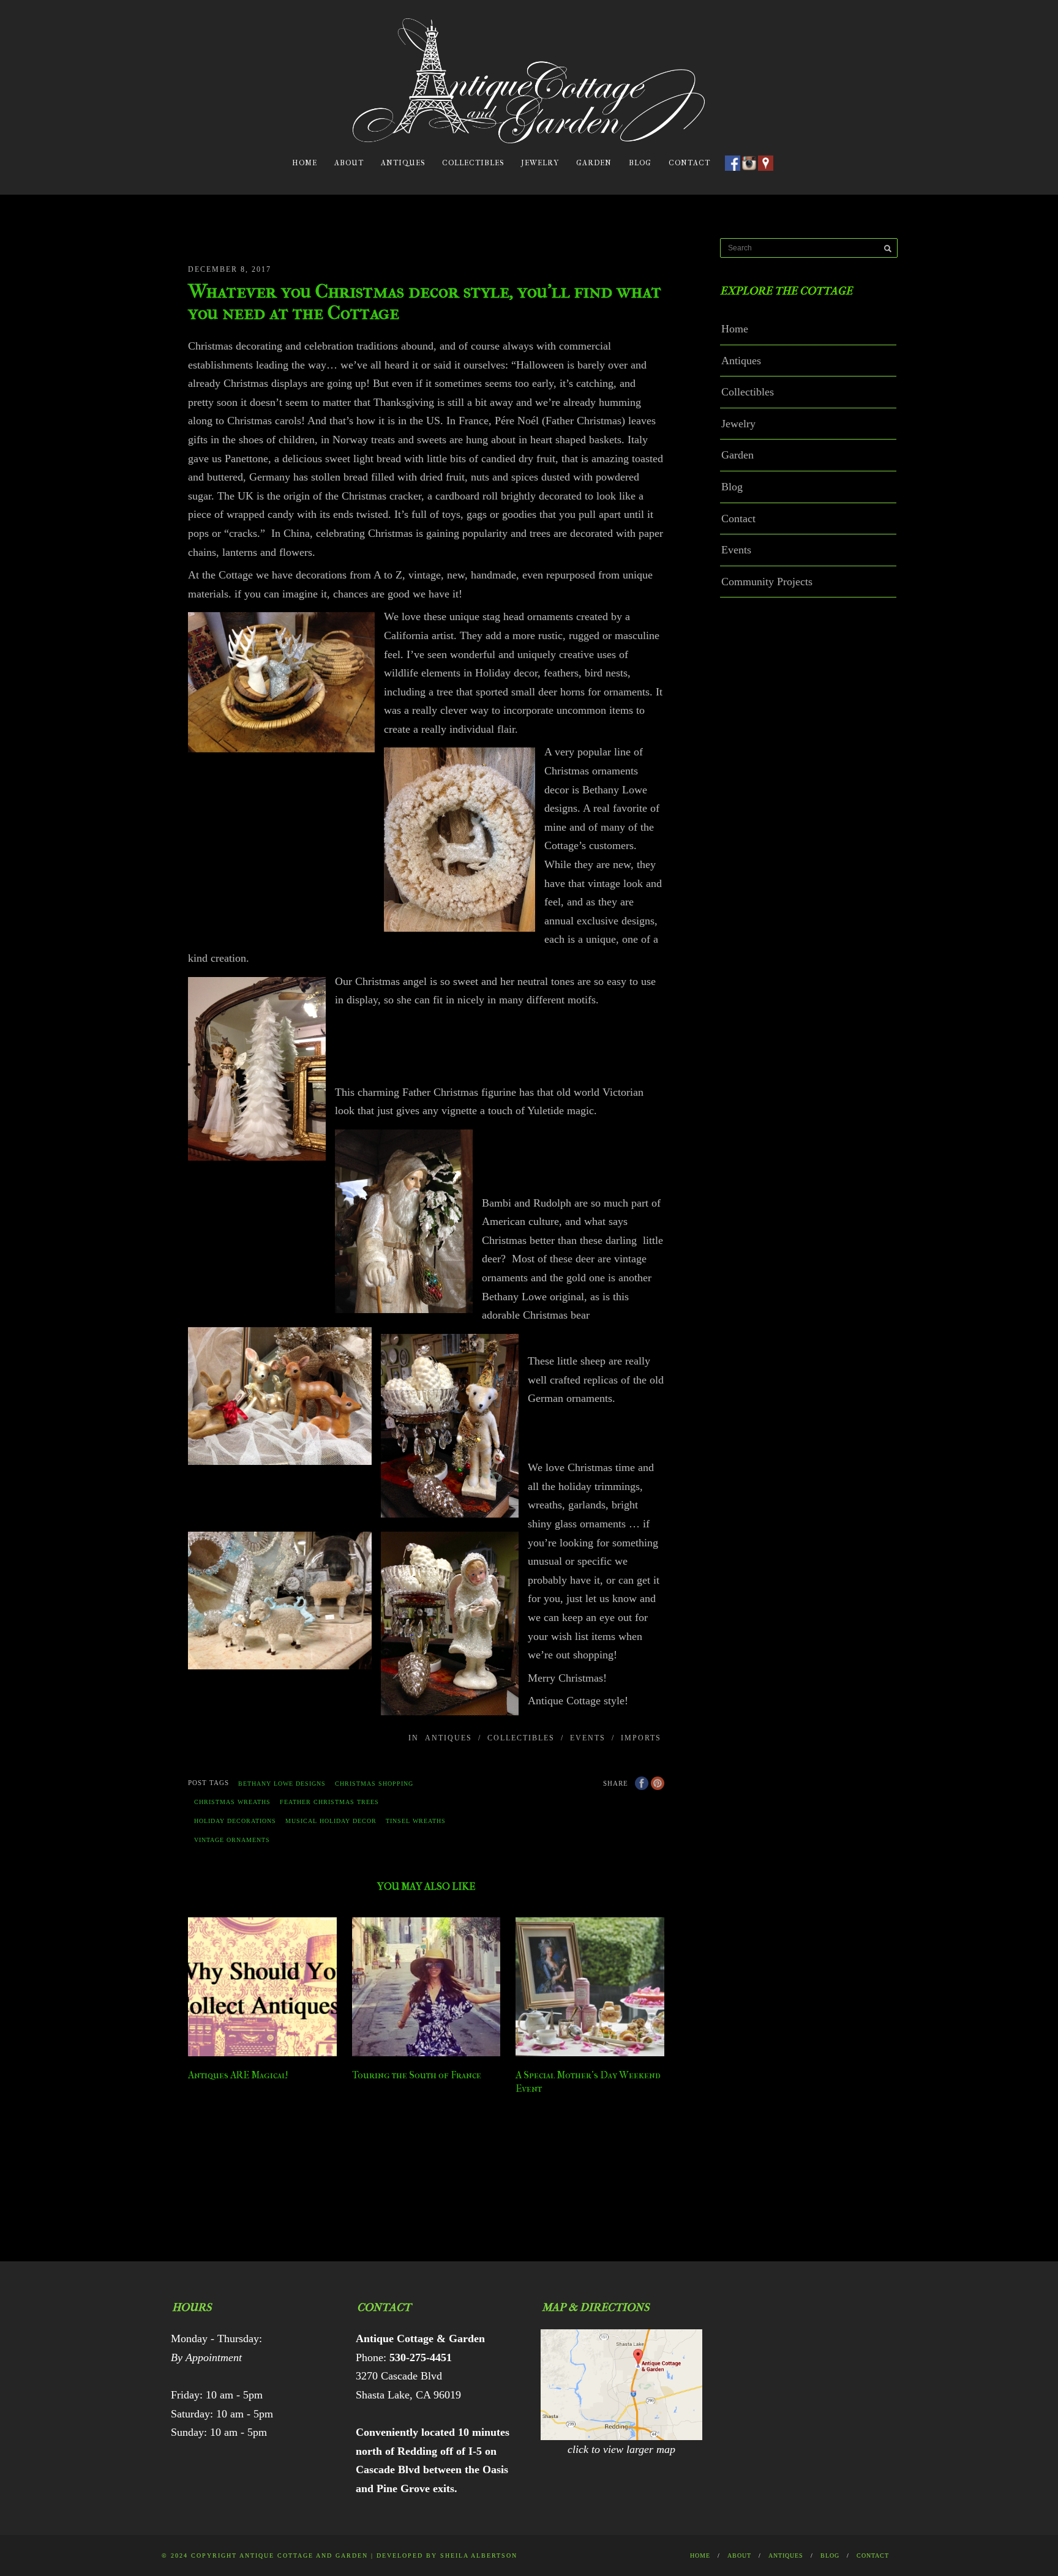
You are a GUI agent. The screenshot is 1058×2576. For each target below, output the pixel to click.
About (349, 163)
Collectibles (473, 163)
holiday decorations (235, 1821)
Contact (689, 163)
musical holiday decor (331, 1821)
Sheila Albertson (479, 2555)
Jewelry (540, 163)
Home (305, 163)
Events (588, 1738)
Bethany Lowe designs (282, 1784)
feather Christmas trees (329, 1802)
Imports (641, 1738)
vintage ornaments (232, 1840)
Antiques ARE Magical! (238, 2075)
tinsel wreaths (416, 1821)
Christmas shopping (374, 1784)
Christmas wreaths (232, 1802)
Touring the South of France (417, 2075)
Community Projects (767, 582)
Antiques (403, 163)
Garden (594, 163)
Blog (640, 163)
